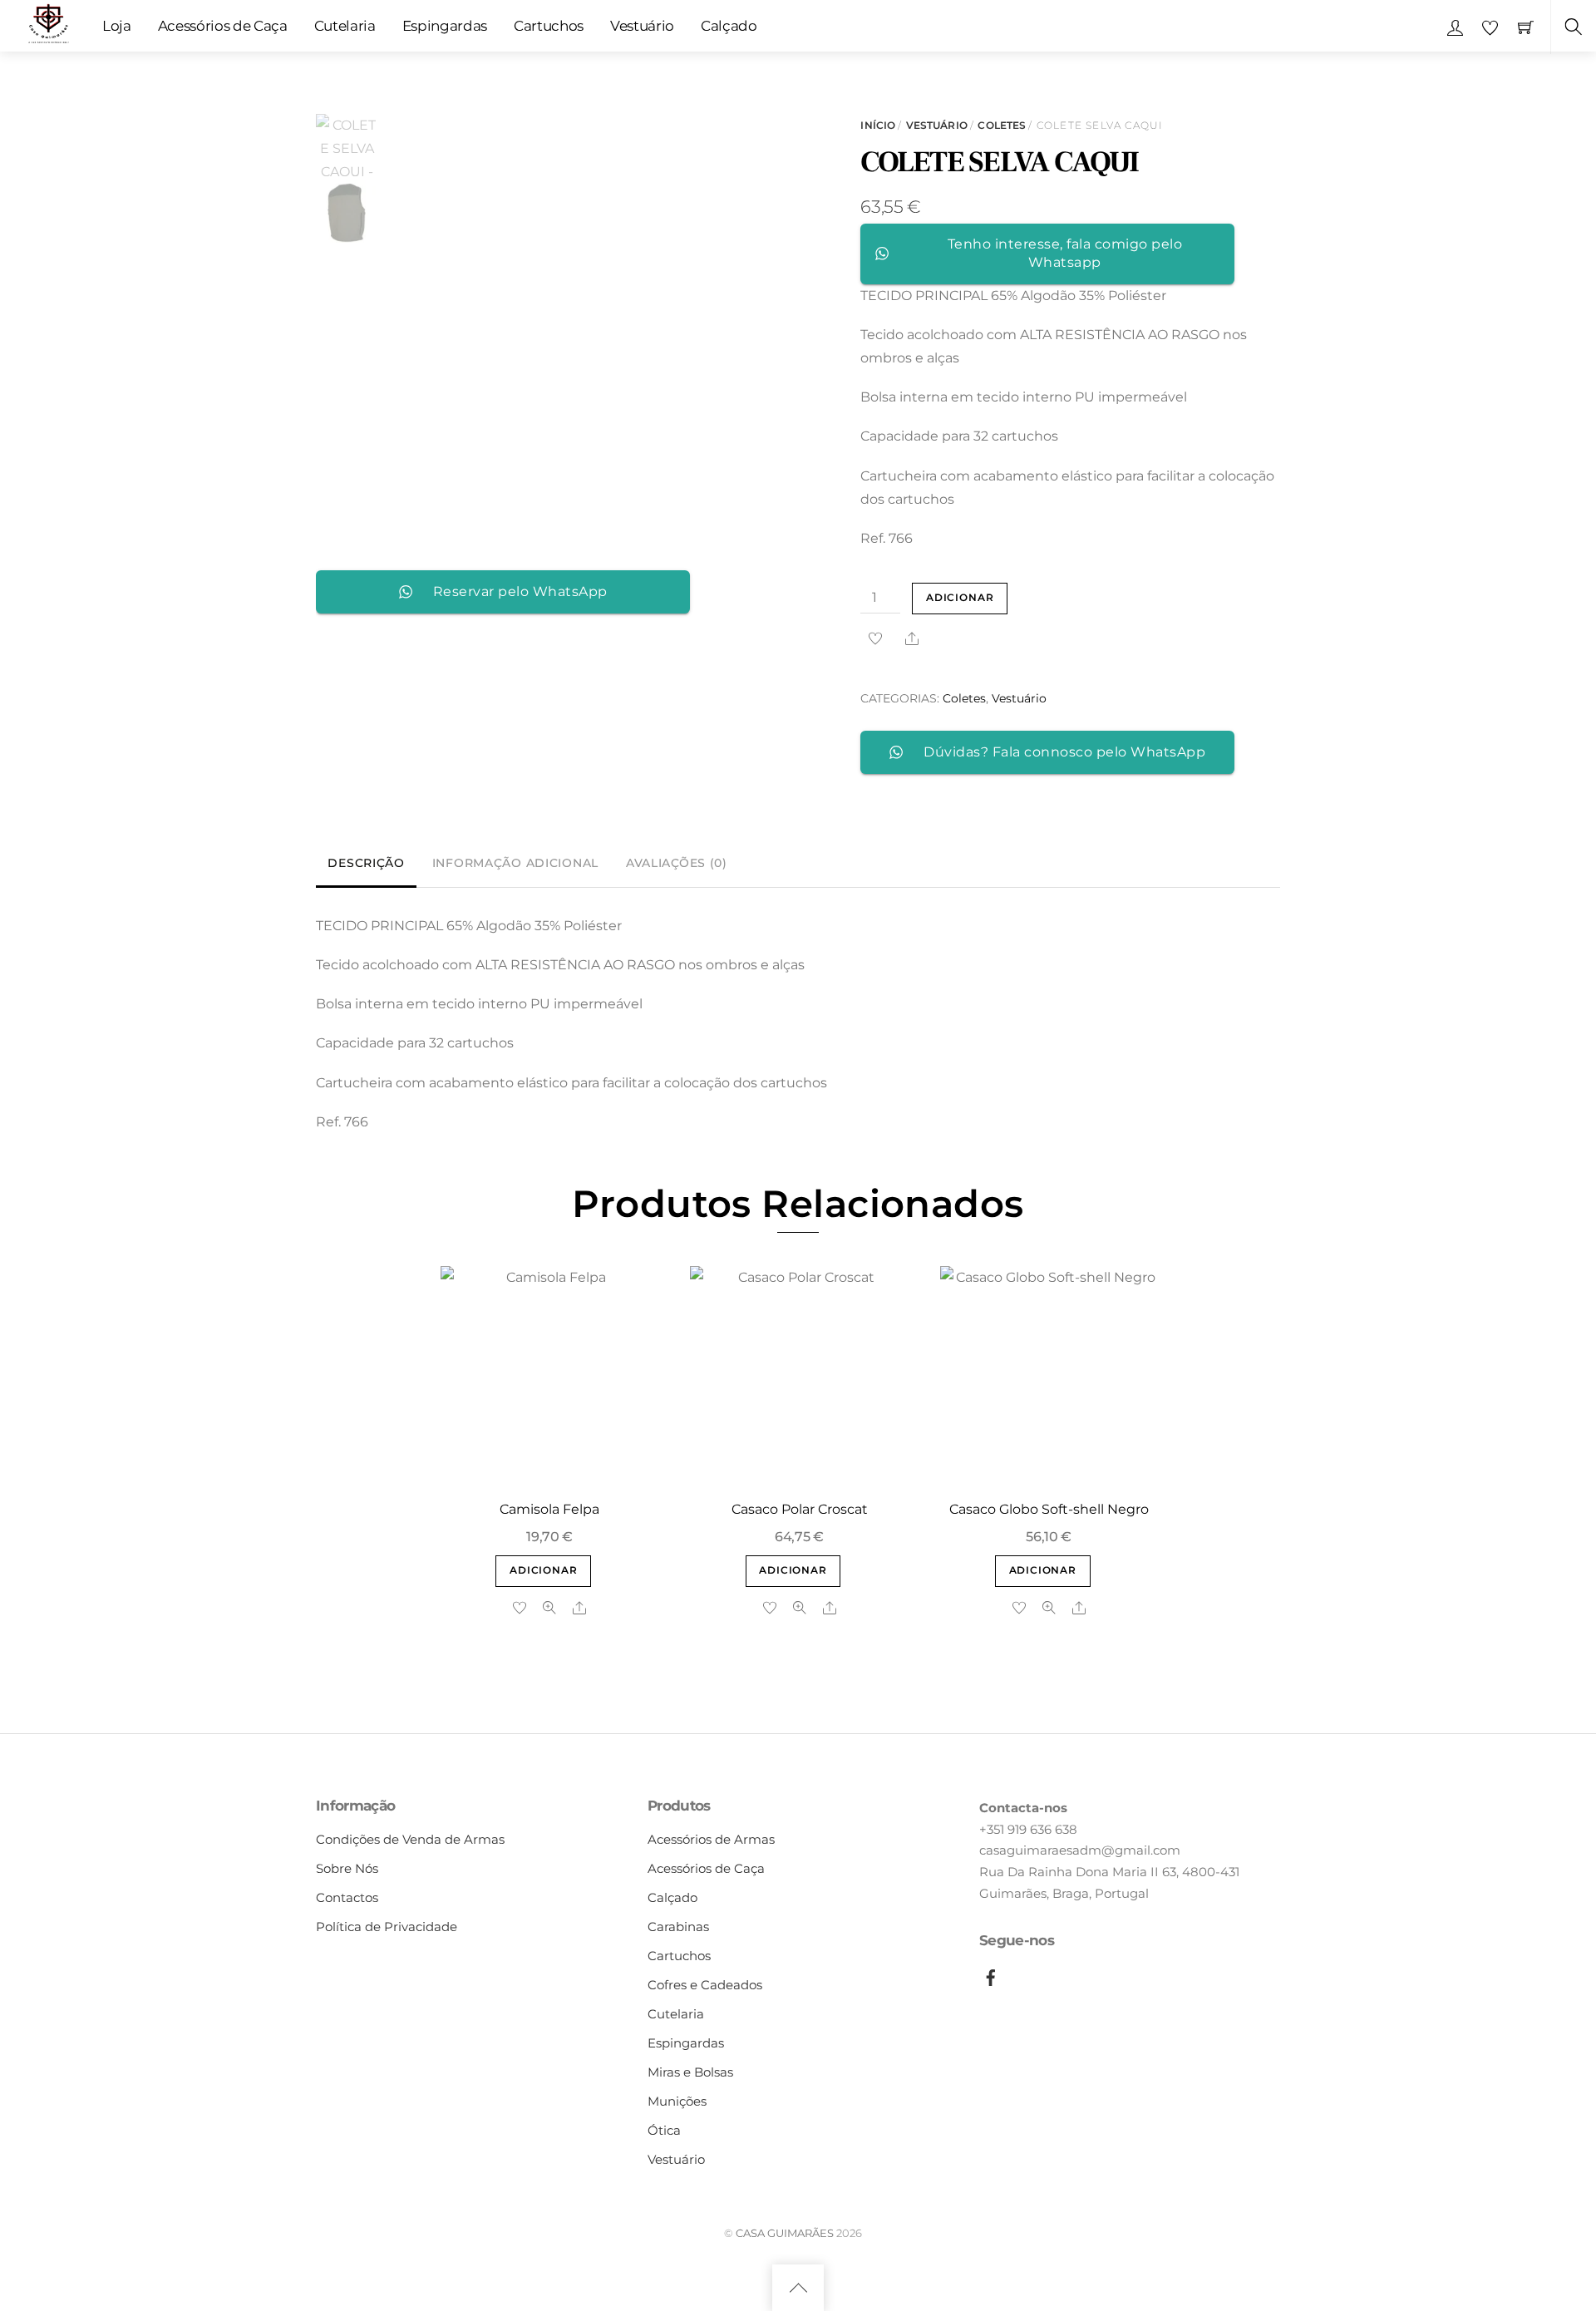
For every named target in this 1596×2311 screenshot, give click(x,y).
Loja (117, 26)
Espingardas (445, 26)
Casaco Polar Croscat (800, 1509)
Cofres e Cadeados (705, 1985)
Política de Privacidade (387, 1927)
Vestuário (642, 26)
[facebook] (991, 1975)
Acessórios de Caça (223, 26)
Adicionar (960, 598)
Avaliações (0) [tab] (677, 863)
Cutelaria (345, 26)
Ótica (664, 2130)
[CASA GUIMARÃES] (48, 23)
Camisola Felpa (549, 1509)
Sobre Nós (347, 1868)
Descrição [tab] (366, 863)
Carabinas (678, 1927)
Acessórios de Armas (711, 1839)
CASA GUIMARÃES (785, 2233)
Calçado (729, 26)
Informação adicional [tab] (515, 863)
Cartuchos (549, 26)
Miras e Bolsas (690, 2072)
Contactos (347, 1897)
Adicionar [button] (543, 1570)
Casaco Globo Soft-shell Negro (1049, 1509)
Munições (677, 2101)
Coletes (1002, 125)
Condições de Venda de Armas (410, 1839)
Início (878, 125)
